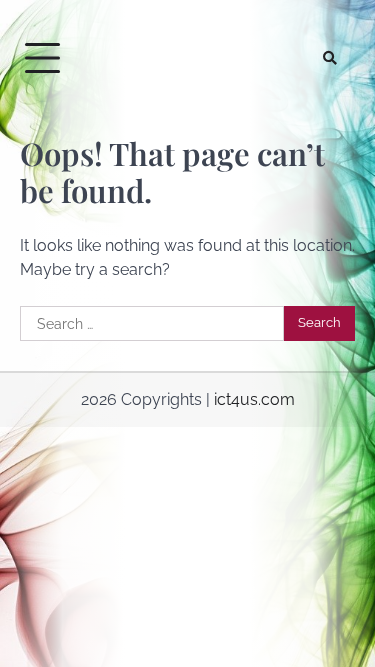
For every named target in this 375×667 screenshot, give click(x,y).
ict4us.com (254, 399)
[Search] (330, 58)
